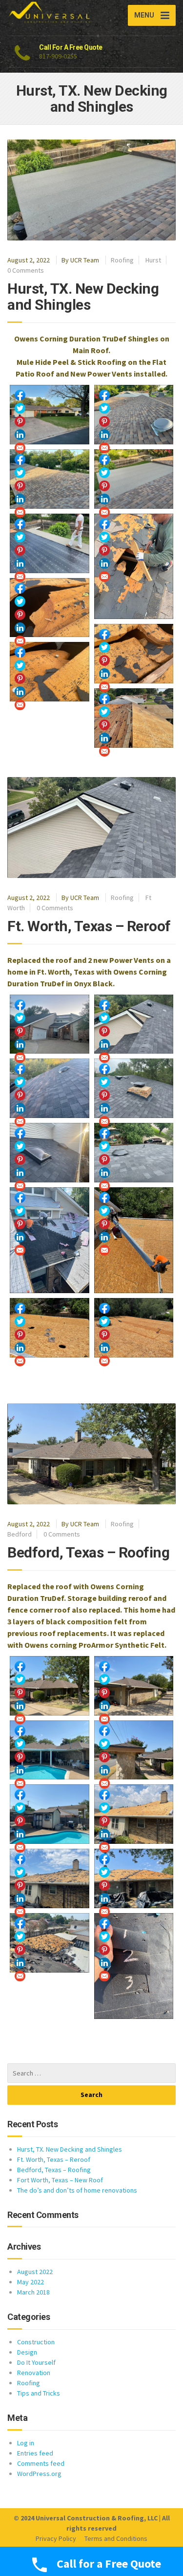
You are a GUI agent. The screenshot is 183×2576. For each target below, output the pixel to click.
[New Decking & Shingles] (50, 415)
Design (27, 2352)
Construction (36, 2342)
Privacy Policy (56, 2538)
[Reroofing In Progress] (50, 1240)
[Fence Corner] (134, 1750)
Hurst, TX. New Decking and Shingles (83, 297)
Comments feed (41, 2463)
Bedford (20, 1534)
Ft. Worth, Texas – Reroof (89, 926)
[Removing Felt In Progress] (50, 1943)
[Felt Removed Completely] (134, 1814)
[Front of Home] (50, 1686)
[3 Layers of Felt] (134, 1966)
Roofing (122, 260)
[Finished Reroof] (50, 1024)
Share (20, 395)
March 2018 (33, 2292)
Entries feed (35, 2453)
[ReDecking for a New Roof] (134, 718)
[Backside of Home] (50, 1750)
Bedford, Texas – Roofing (88, 1552)
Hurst (153, 260)
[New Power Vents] (50, 1088)
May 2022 (30, 2282)
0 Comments (26, 270)
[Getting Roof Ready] (134, 1240)
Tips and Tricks (39, 2393)
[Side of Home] (134, 1686)
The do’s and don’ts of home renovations (77, 2190)
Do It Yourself (36, 2362)
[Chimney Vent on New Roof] (134, 1088)
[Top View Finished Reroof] (134, 1024)
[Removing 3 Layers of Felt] (50, 1878)
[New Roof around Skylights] (50, 1153)
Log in (26, 2443)
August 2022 (35, 2272)
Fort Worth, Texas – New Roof (60, 2180)
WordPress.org (39, 2474)
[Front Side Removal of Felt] (134, 1878)
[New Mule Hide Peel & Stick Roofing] (134, 479)
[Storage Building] (50, 1814)
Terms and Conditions (116, 2538)
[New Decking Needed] (134, 567)
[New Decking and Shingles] (134, 415)
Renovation (34, 2373)
